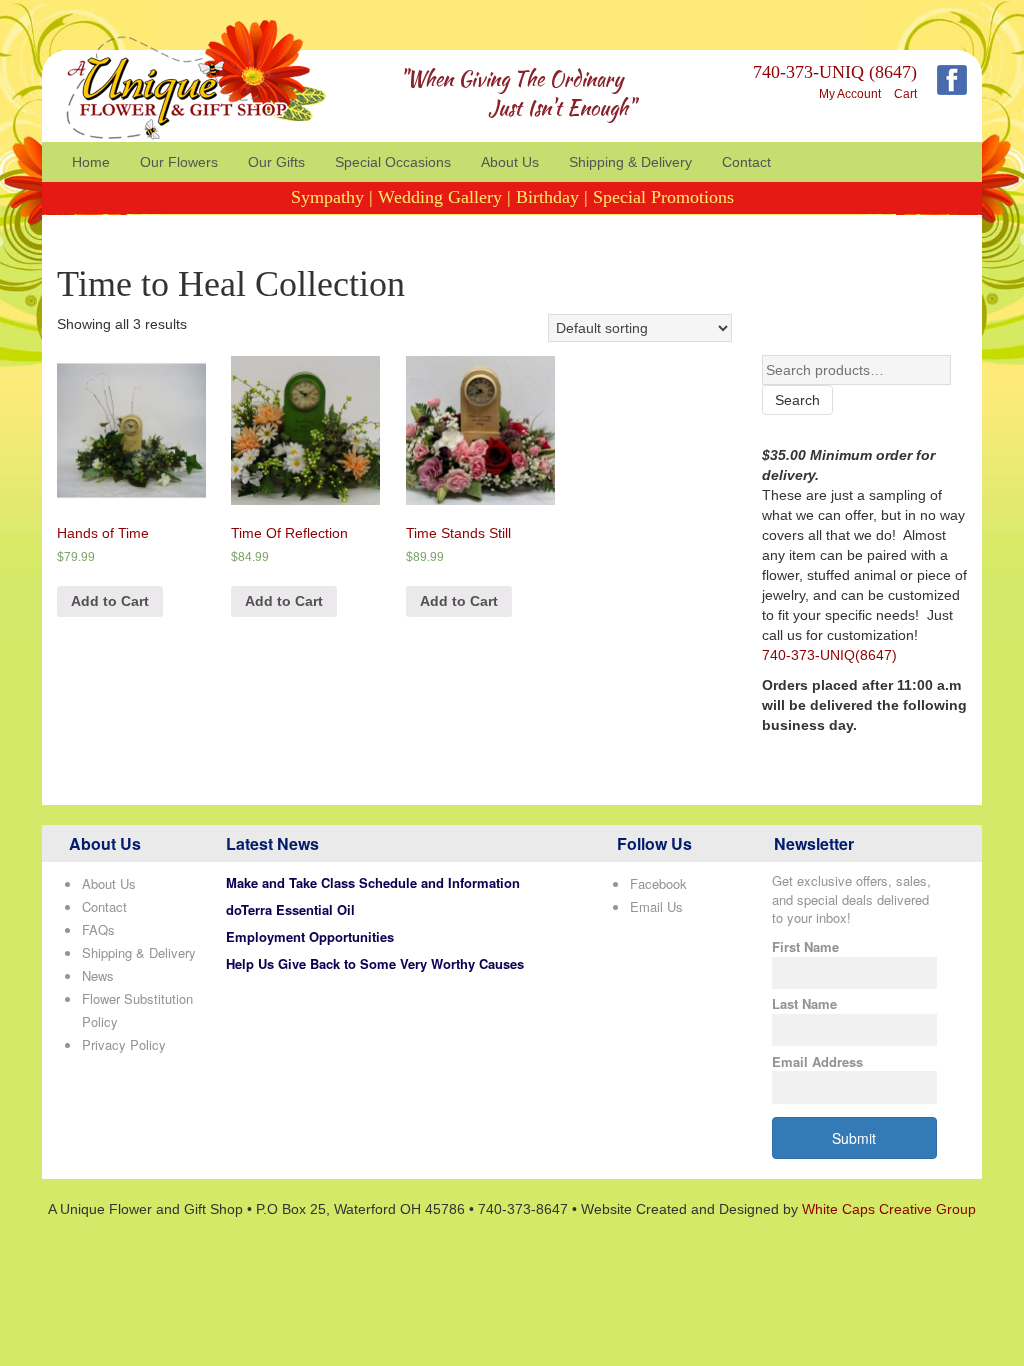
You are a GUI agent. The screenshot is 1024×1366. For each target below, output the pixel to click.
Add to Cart (110, 601)
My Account (850, 94)
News (98, 975)
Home (91, 162)
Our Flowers (179, 162)
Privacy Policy (124, 1044)
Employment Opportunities (310, 936)
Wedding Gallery (440, 197)
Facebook (658, 883)
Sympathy (327, 197)
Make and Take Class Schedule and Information (373, 882)
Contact (746, 162)
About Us (510, 162)
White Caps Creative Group (889, 1209)
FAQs (98, 929)
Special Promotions (663, 197)
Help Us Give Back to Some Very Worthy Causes (375, 963)
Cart (905, 94)
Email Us (656, 906)
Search (797, 400)
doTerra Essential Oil (290, 909)
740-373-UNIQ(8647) (829, 655)
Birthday (547, 197)
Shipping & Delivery (630, 162)
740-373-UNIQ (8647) (835, 72)
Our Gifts (276, 162)
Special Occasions (393, 162)
